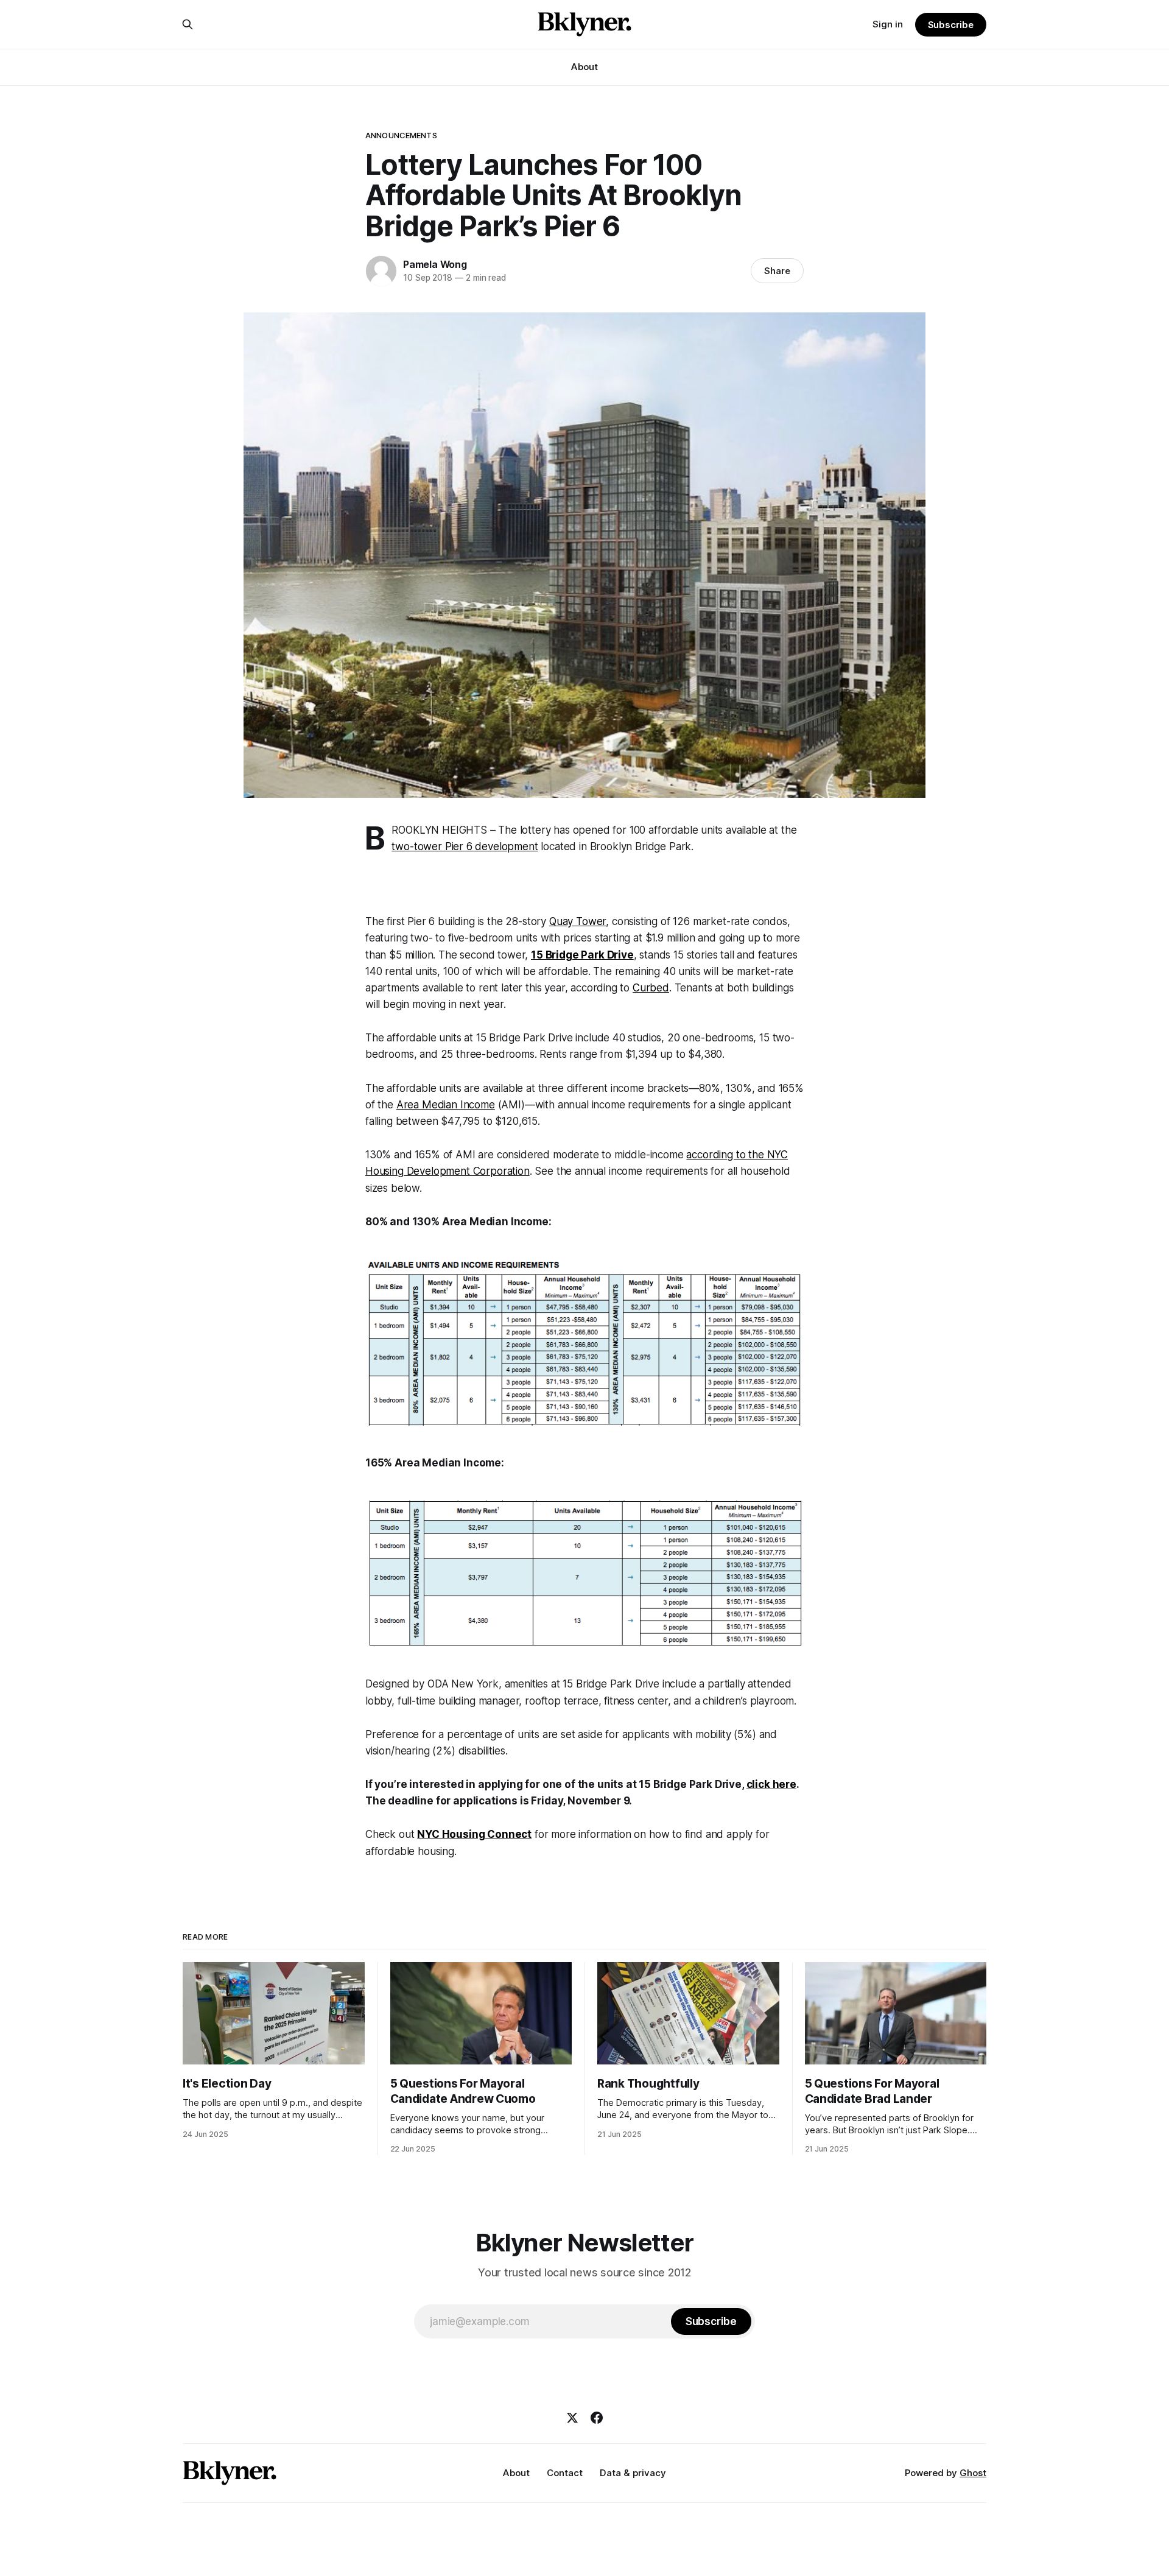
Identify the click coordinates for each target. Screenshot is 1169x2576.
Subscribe (951, 25)
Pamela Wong (435, 264)
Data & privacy (633, 2473)
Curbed (651, 988)
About (584, 67)
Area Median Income (446, 1105)
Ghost (973, 2473)
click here (771, 1784)
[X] (572, 2418)
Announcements (401, 135)
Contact (565, 2473)
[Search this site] (188, 24)
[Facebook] (597, 2418)
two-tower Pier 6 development (465, 846)
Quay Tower (577, 921)
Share (777, 271)
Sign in (888, 24)
